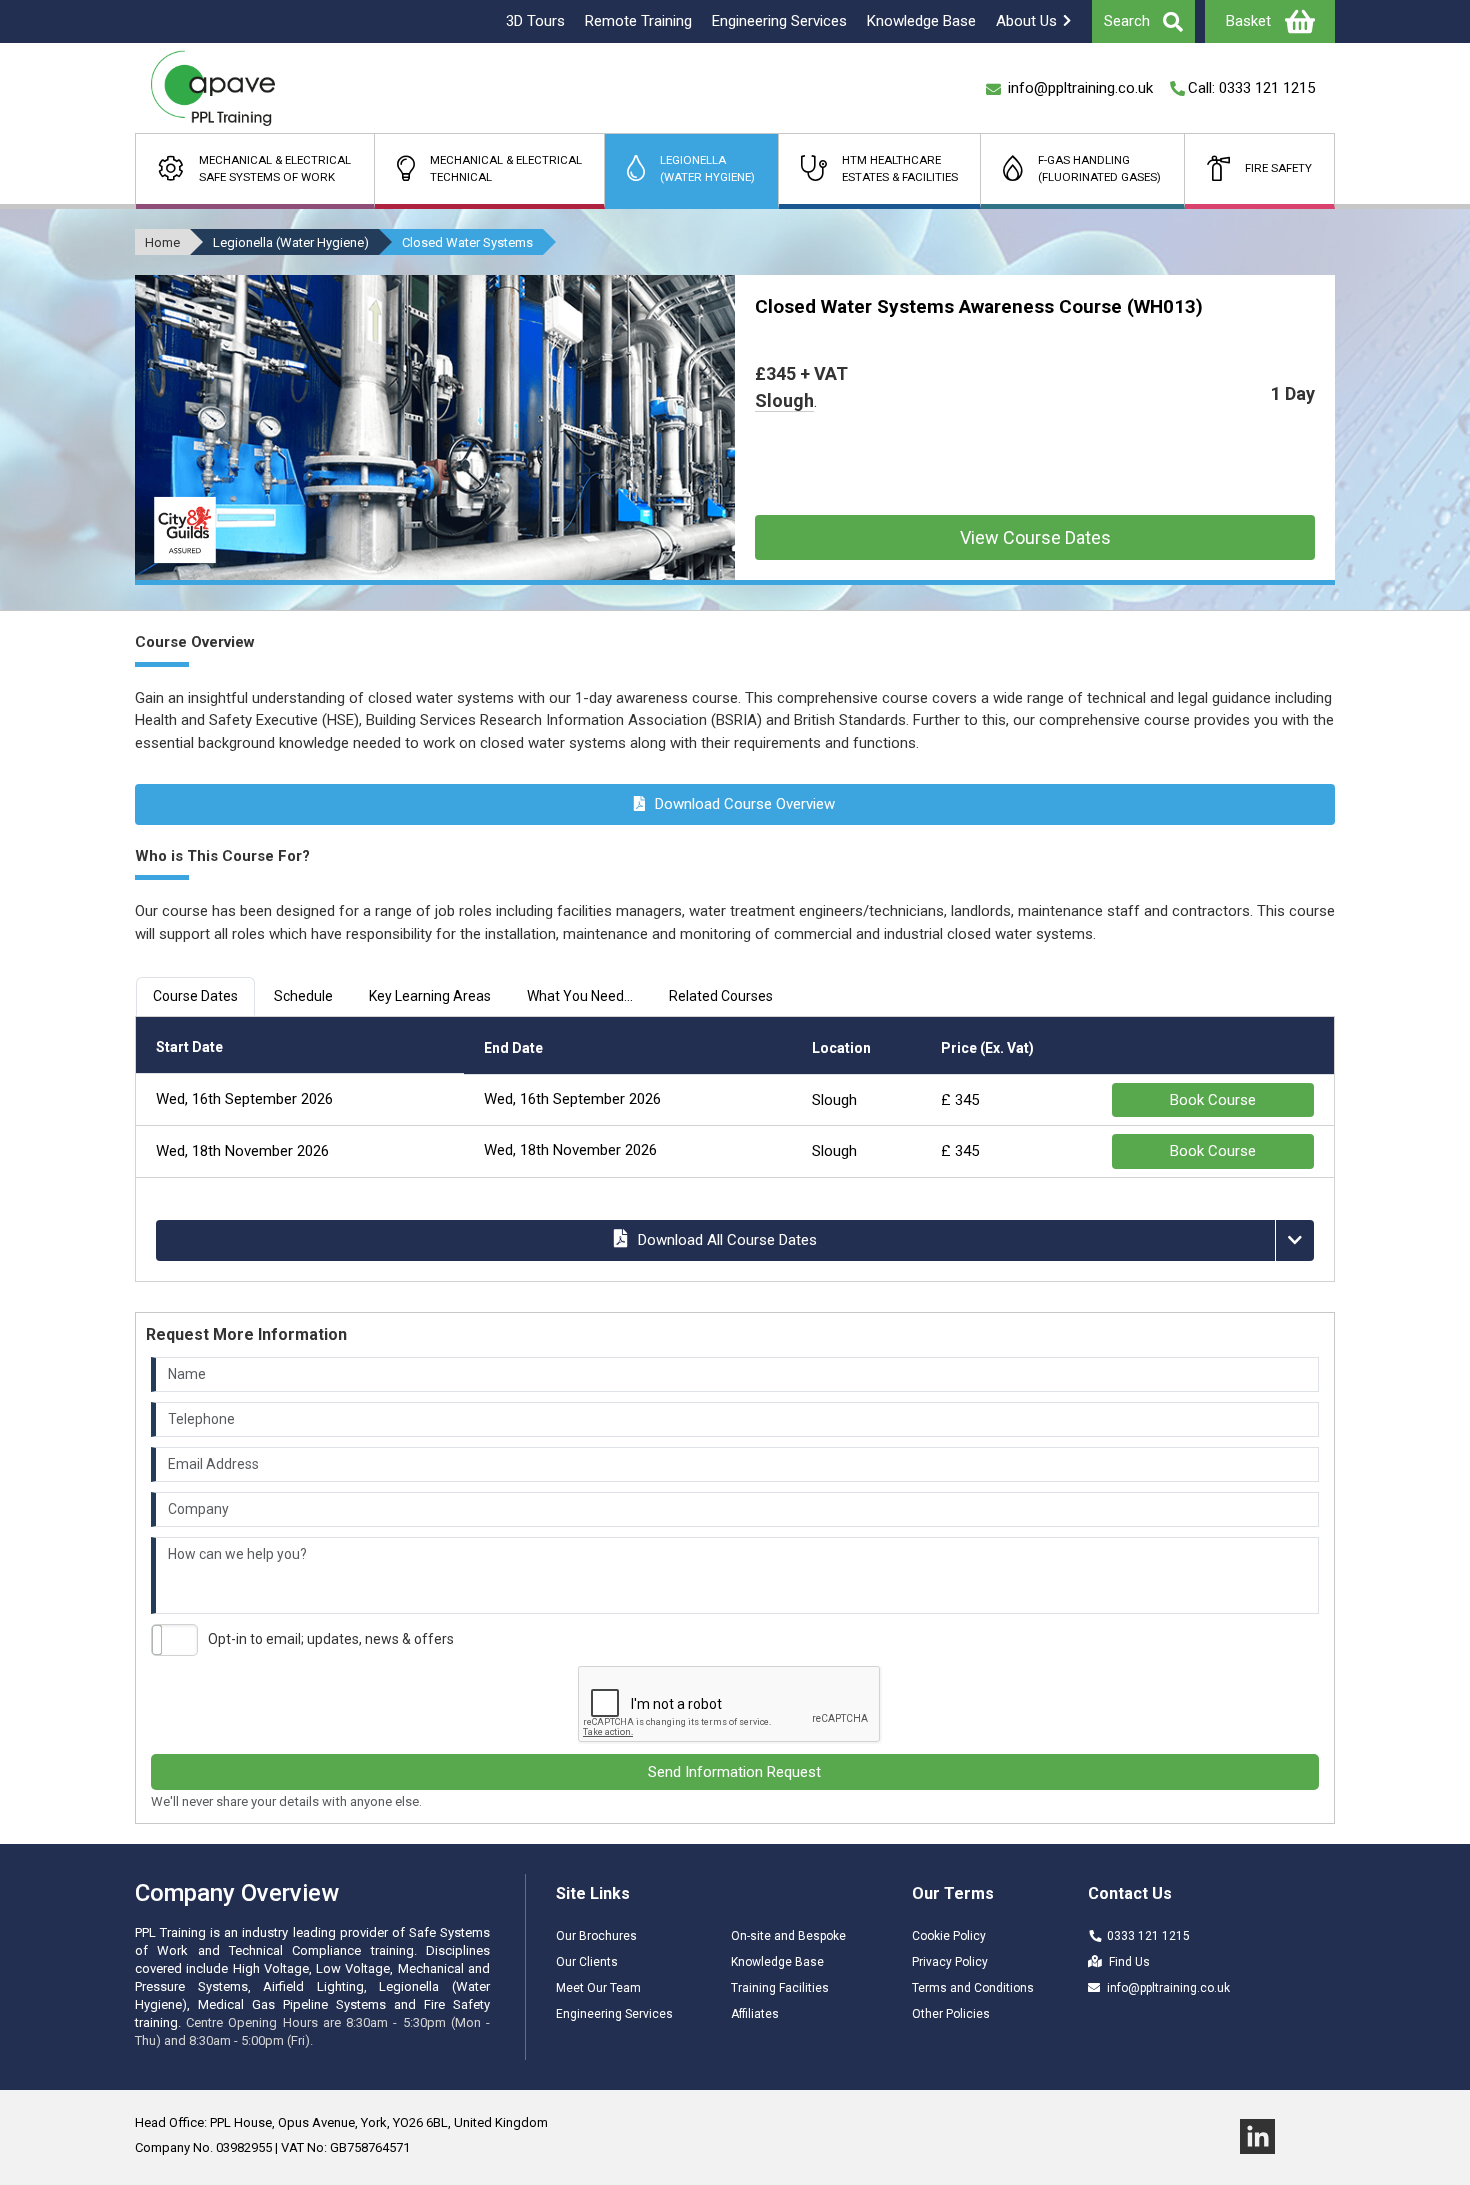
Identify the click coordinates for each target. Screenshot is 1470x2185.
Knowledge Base (777, 1962)
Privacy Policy (950, 1962)
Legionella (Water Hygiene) (291, 242)
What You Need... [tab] (580, 996)
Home (162, 242)
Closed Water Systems (467, 242)
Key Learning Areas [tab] (430, 996)
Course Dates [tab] (195, 996)
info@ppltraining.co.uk (1168, 1988)
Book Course (1213, 1100)
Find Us (1129, 1962)
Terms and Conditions (973, 1988)
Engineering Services (614, 2014)
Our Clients (587, 1962)
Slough (784, 400)
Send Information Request (734, 1772)
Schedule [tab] (303, 996)
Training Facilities (780, 1988)
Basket (1248, 21)
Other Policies (951, 2014)
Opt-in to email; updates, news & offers (331, 1639)
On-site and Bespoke (788, 1936)
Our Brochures (596, 1936)
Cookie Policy (949, 1936)
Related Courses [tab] (721, 996)
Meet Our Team (598, 1988)
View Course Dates (1035, 537)
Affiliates (755, 2014)
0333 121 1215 (1148, 1936)
